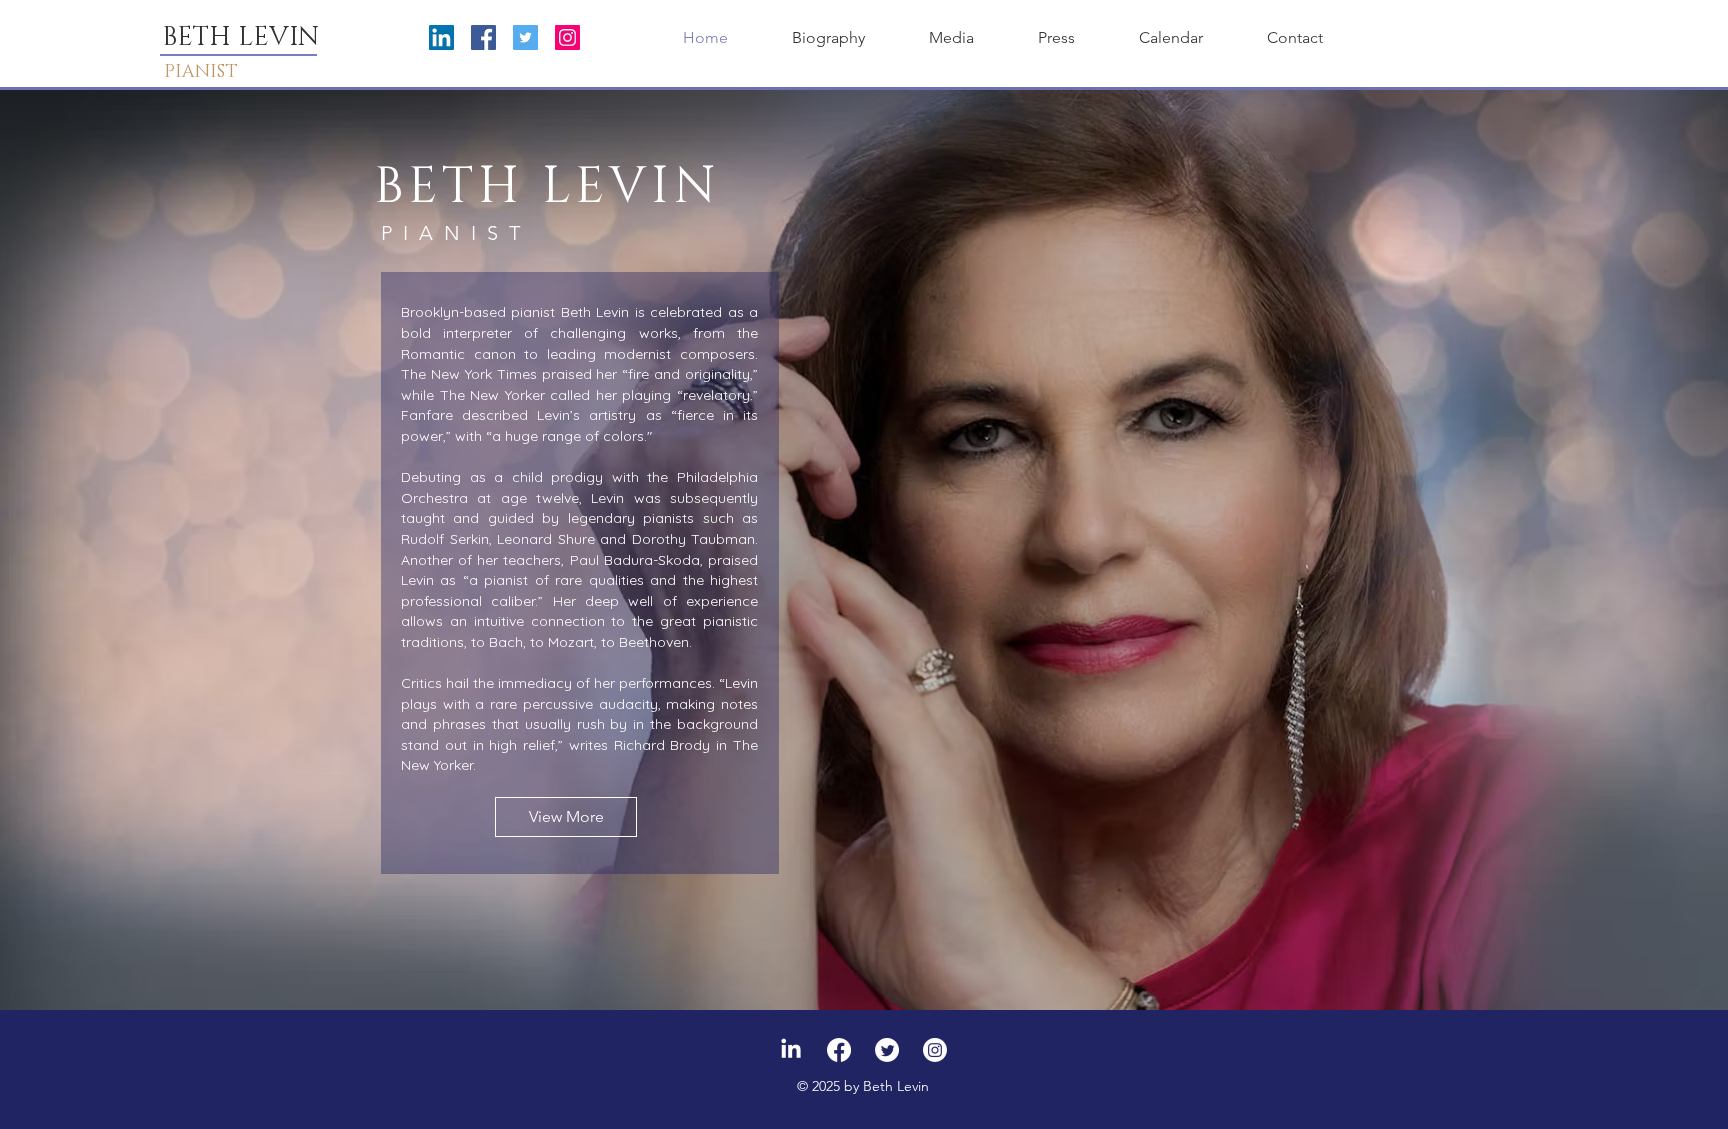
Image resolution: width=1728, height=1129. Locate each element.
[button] (951, 38)
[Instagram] (567, 37)
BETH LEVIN (240, 37)
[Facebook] (483, 37)
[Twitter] (525, 37)
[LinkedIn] (441, 37)
